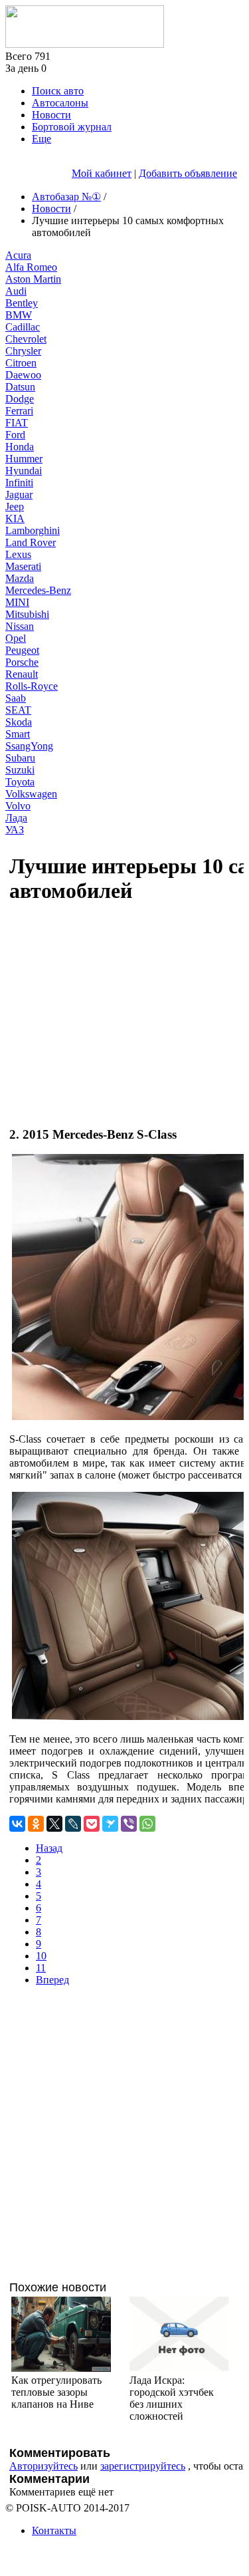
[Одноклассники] (36, 1824)
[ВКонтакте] (17, 1824)
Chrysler (23, 351)
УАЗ (15, 830)
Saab (16, 698)
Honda (20, 447)
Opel (16, 638)
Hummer (24, 459)
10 (41, 1956)
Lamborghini (33, 530)
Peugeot (22, 650)
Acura (18, 255)
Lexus (18, 554)
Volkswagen (31, 794)
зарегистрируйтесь (143, 2466)
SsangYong (29, 746)
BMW (19, 315)
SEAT (18, 710)
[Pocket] (92, 1824)
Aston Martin (33, 279)
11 (41, 1968)
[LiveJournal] (73, 1824)
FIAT (17, 423)
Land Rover (31, 542)
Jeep (15, 506)
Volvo (18, 806)
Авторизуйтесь (43, 2466)
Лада (16, 818)
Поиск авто (58, 91)
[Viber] (129, 1824)
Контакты (54, 2530)
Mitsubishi (27, 614)
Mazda (20, 578)
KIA (15, 518)
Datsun (20, 387)
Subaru (20, 758)
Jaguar (19, 495)
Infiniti (19, 483)
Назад (49, 1848)
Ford (15, 435)
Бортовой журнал (72, 127)
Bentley (22, 303)
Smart (18, 734)
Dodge (20, 399)
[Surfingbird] (110, 1824)
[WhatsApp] (147, 1824)
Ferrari (19, 411)
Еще (41, 139)
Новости (51, 115)
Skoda (19, 722)
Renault (22, 674)
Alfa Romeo (31, 267)
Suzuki (20, 770)
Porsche (22, 662)
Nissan (20, 626)
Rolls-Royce (32, 686)
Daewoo (23, 375)
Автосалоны (60, 103)
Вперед (52, 1980)
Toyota (20, 782)
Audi (16, 291)
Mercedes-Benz (38, 590)
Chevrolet (26, 339)
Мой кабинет (102, 173)
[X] (54, 1824)
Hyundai (24, 471)
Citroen (21, 363)
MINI (17, 602)
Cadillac (23, 327)
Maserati (23, 566)
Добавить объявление (188, 173)
